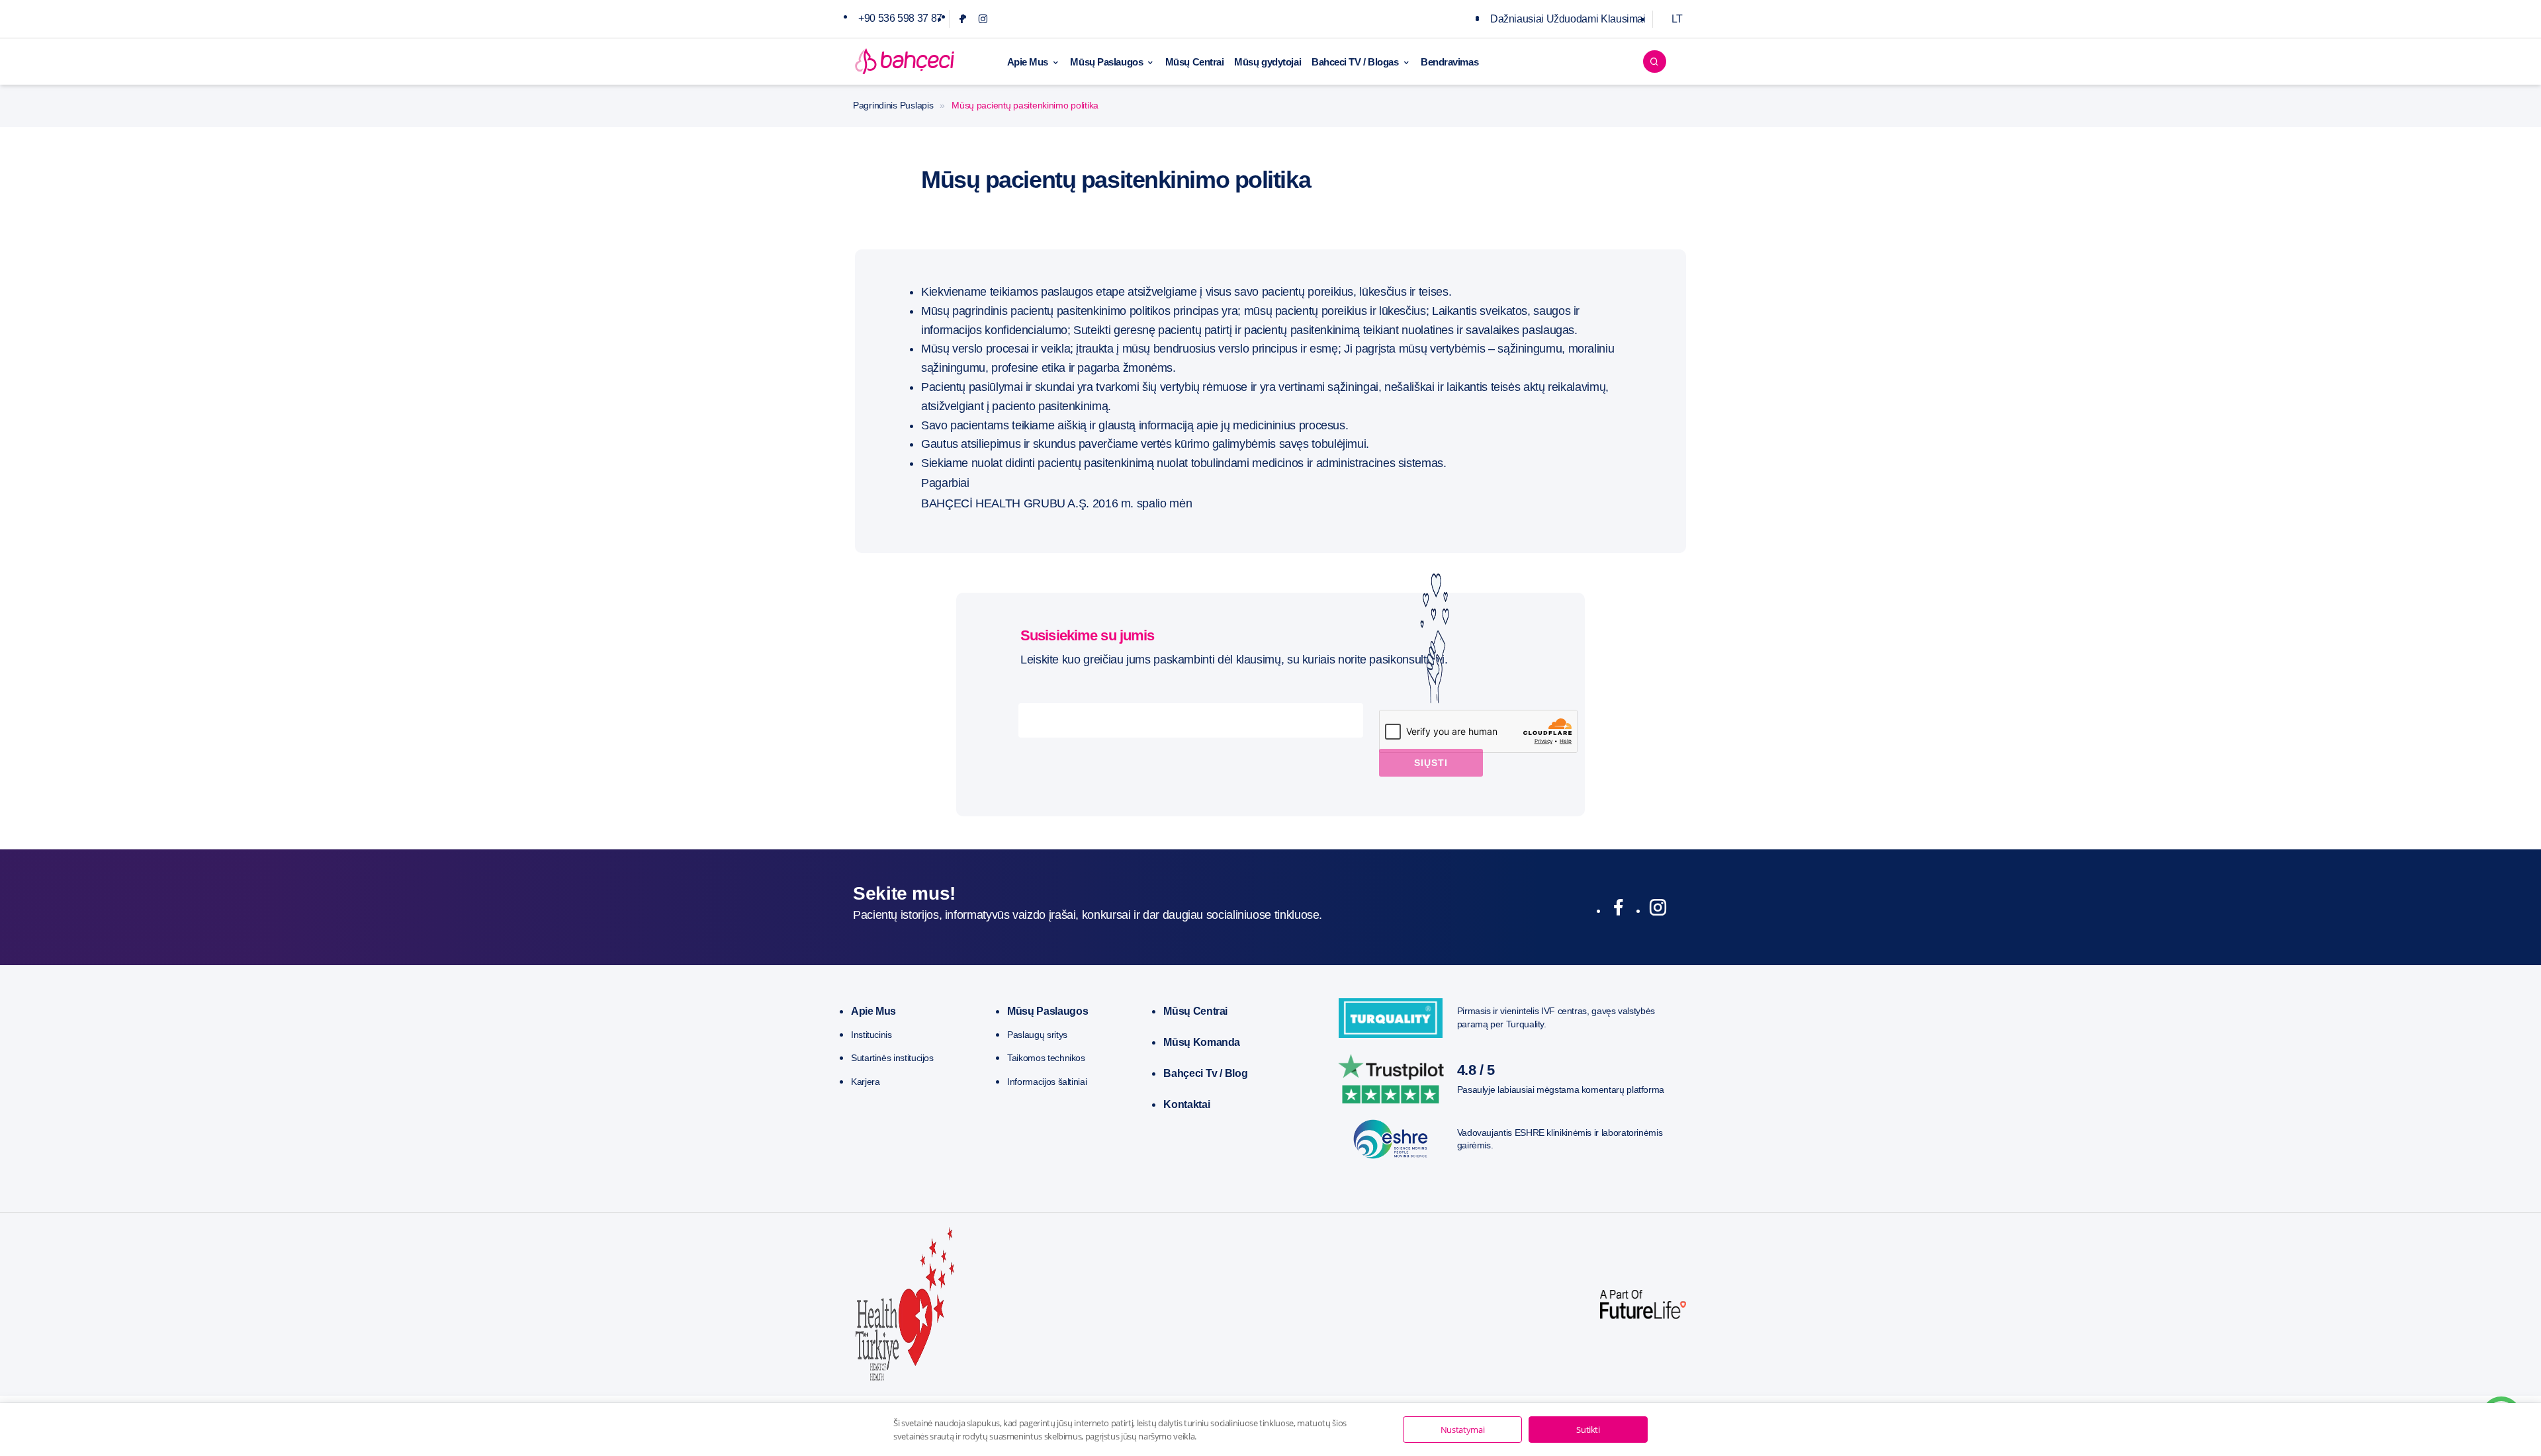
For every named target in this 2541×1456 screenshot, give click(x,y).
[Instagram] (983, 19)
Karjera (865, 1082)
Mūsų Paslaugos (1106, 62)
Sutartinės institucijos (892, 1058)
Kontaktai (1186, 1104)
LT (1677, 19)
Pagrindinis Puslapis (893, 105)
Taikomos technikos (1046, 1058)
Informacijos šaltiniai (1047, 1082)
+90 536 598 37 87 (900, 18)
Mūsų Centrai (1195, 62)
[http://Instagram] (1658, 910)
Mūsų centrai (1195, 1011)
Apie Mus (1028, 62)
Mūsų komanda (1202, 1042)
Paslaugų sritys (1037, 1035)
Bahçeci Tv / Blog (1205, 1073)
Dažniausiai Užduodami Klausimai (1568, 19)
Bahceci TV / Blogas (1355, 62)
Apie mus (873, 1011)
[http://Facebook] (1618, 910)
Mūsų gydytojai (1268, 62)
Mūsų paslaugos (1048, 1011)
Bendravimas (1449, 62)
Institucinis (871, 1035)
